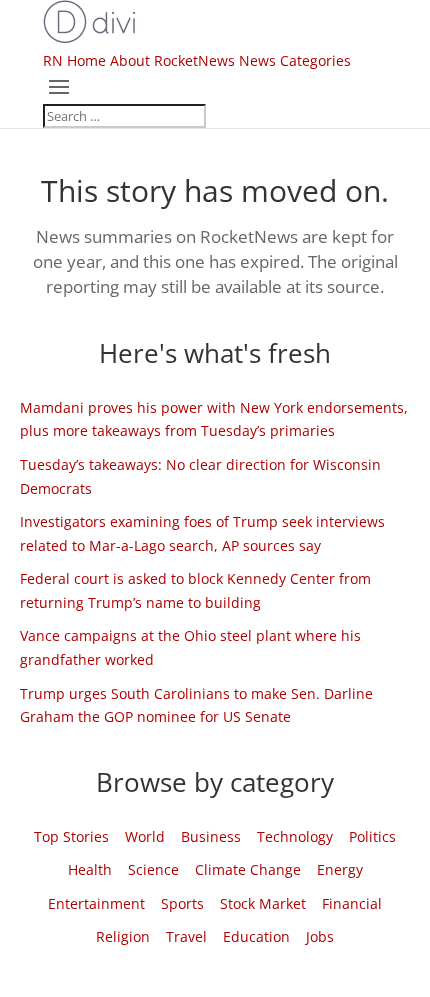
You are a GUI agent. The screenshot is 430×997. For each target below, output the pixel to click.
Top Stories (71, 836)
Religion (123, 936)
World (145, 836)
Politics (372, 836)
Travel (186, 936)
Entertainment (96, 903)
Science (153, 869)
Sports (182, 903)
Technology (295, 836)
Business (211, 836)
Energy (340, 869)
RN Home (74, 60)
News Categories (295, 60)
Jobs (320, 936)
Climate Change (248, 869)
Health (90, 869)
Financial (352, 903)
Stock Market (263, 903)
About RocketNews (172, 60)
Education (256, 936)
